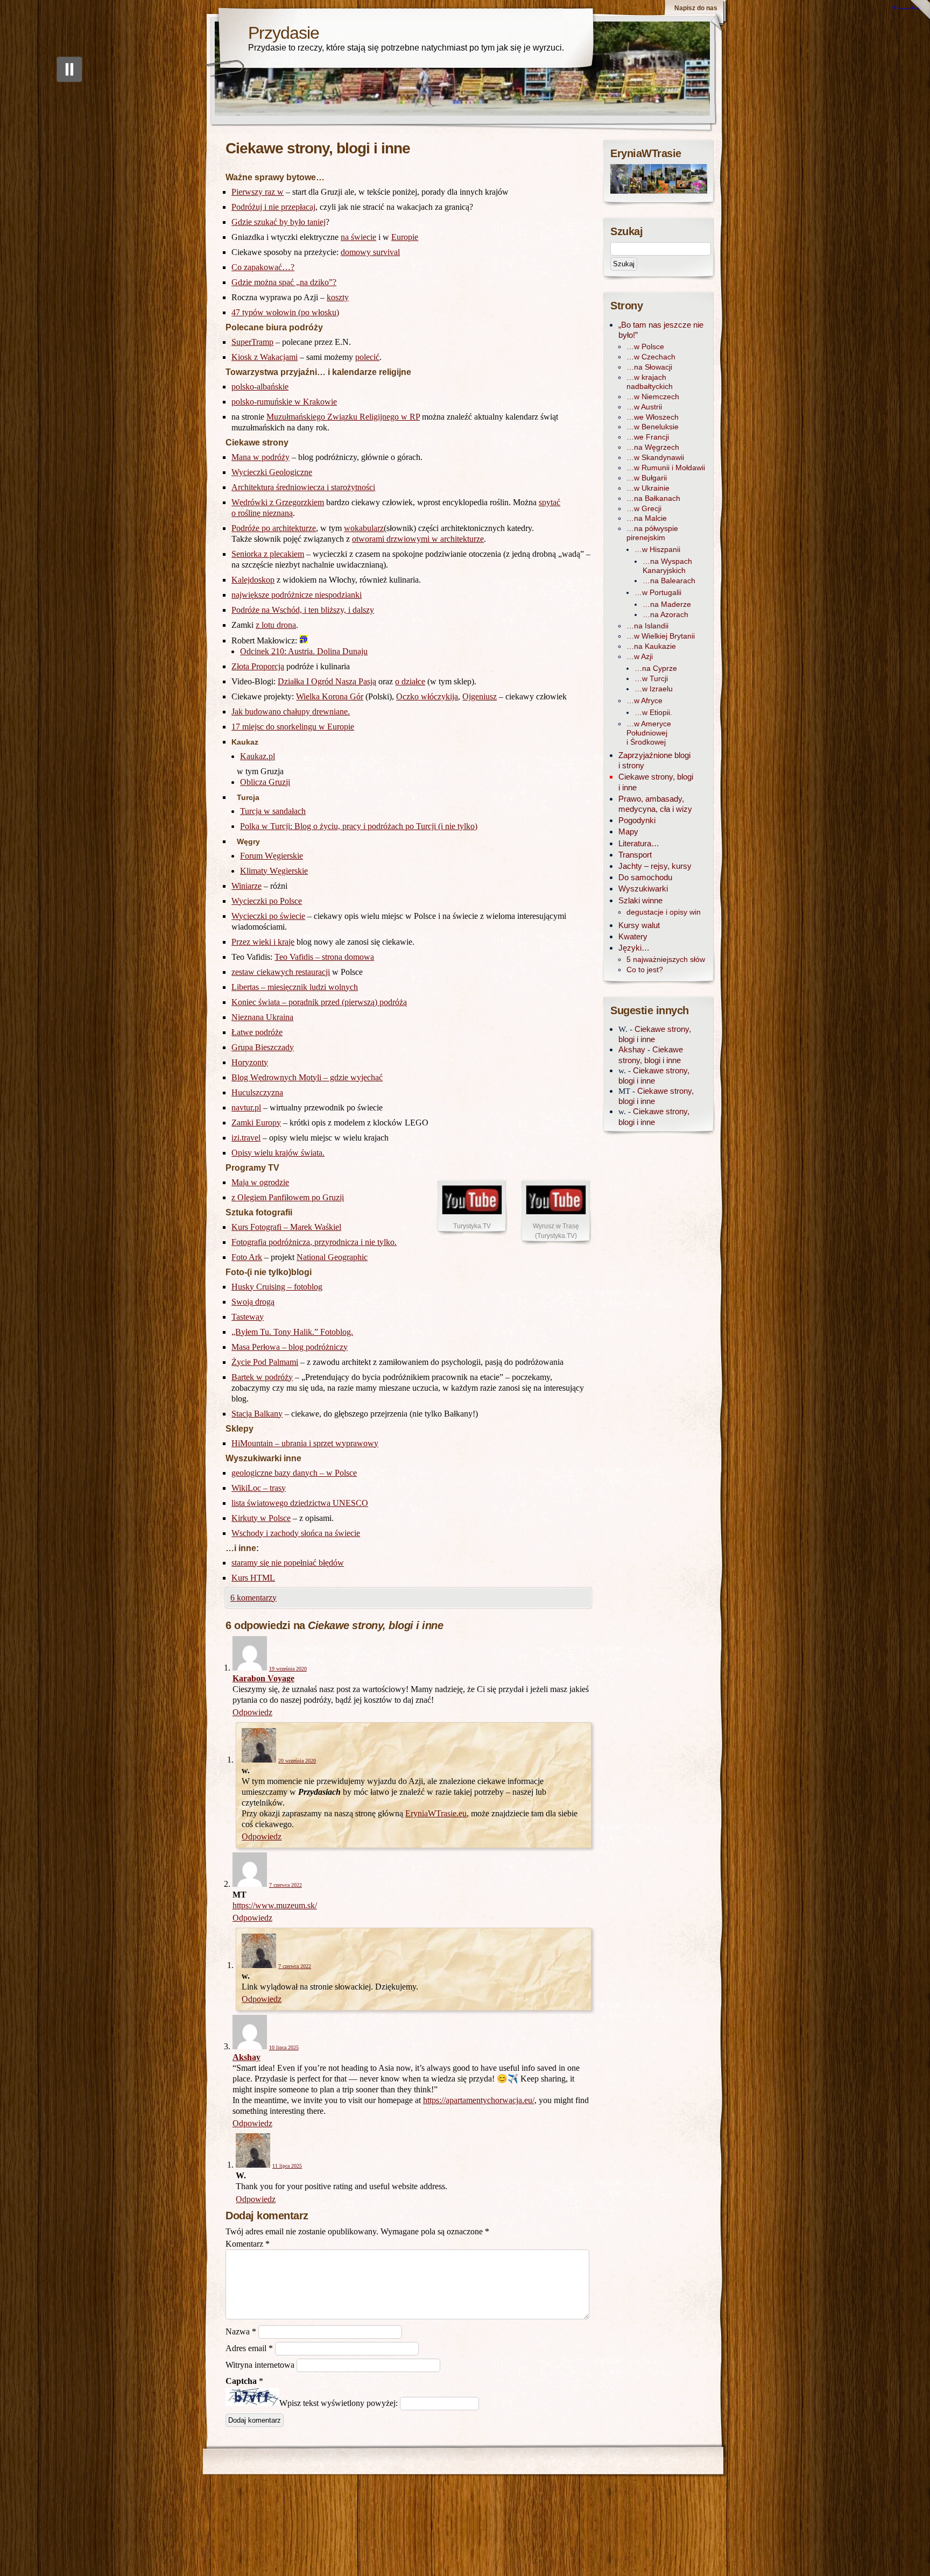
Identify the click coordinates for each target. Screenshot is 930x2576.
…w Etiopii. (653, 713)
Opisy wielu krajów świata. (278, 1153)
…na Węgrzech (653, 447)
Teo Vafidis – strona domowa (324, 957)
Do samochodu (645, 877)
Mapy (628, 831)
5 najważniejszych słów (666, 960)
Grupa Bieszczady (263, 1047)
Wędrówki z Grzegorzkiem (278, 502)
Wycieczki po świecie (268, 916)
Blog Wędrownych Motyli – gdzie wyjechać (307, 1077)
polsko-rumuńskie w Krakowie (284, 402)
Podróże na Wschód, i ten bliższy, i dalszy (303, 610)
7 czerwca (286, 1885)
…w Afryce (644, 701)
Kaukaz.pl (258, 756)
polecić (367, 357)
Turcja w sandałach (273, 811)
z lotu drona (276, 625)
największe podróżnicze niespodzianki (297, 595)
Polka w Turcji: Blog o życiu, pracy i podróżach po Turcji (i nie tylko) (359, 826)
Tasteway (248, 1317)
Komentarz (248, 2244)
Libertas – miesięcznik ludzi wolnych (295, 987)
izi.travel (246, 1138)
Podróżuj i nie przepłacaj (273, 207)
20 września (297, 1761)
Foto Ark (247, 1257)
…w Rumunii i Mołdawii (666, 468)
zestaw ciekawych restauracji (281, 972)
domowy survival (370, 252)
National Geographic (332, 1257)
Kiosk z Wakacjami (265, 357)
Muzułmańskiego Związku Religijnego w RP (343, 417)
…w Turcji (651, 679)
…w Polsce (645, 347)
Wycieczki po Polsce (267, 901)
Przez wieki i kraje (263, 942)
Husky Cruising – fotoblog (277, 1287)
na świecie (358, 237)
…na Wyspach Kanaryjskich (667, 566)
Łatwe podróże (257, 1032)
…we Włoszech (653, 417)
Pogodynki (637, 820)
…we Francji (648, 437)
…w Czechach (651, 357)
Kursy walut (639, 925)
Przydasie (284, 33)
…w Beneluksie (653, 427)
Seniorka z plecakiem (268, 554)
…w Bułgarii (647, 478)
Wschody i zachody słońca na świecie (296, 1533)
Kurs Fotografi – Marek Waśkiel (286, 1227)
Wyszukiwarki (643, 889)
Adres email (249, 2348)
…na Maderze (667, 604)
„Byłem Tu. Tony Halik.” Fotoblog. (292, 1332)
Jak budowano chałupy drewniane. (291, 712)
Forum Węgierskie (272, 856)
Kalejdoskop (253, 580)
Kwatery (633, 936)
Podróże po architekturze (274, 528)
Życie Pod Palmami (265, 1362)
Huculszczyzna (257, 1092)
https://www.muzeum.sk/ (275, 1905)
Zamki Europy (256, 1123)
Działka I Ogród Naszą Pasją (327, 681)
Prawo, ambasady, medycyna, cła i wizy (655, 804)
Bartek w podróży (262, 1377)
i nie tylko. (379, 1242)
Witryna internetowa (260, 2365)
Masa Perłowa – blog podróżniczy (290, 1347)
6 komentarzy (253, 1598)
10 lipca (284, 2047)
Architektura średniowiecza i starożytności (303, 487)
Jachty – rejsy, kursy (655, 866)
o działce (410, 681)
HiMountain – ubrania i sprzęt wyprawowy (305, 1443)
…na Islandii (647, 626)
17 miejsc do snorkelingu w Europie (293, 727)
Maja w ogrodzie (260, 1182)
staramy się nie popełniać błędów (288, 1563)
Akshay (246, 2057)
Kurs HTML (253, 1578)
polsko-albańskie (260, 387)
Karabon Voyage (263, 1678)
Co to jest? (645, 970)
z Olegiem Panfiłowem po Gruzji (288, 1197)
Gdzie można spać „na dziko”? (284, 282)
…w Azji (640, 657)
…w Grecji (644, 509)
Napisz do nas (696, 8)
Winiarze (246, 886)
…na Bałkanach (653, 498)
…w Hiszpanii (657, 550)
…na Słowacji (649, 367)
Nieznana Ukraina (262, 1017)
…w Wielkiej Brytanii (661, 636)
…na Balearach (669, 581)
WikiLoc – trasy (259, 1488)
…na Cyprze (656, 668)
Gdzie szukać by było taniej (279, 222)
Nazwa (241, 2331)
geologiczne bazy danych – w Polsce (294, 1473)
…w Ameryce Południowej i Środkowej (649, 733)
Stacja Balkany (257, 1414)
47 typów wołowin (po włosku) (285, 312)
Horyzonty (250, 1062)
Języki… (634, 948)
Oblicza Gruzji (265, 782)
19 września (288, 1669)
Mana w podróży (260, 457)
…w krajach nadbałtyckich (650, 382)
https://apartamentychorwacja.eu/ (479, 2100)
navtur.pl (246, 1107)
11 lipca (287, 2166)
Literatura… (639, 843)
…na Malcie (647, 518)
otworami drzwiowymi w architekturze (418, 539)
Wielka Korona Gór (330, 696)
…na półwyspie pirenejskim (652, 533)
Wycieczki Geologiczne (272, 472)
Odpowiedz (252, 1712)
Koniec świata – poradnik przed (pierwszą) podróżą (319, 1002)
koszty (338, 297)
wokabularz (364, 528)
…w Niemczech (653, 397)
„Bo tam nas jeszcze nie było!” (661, 330)
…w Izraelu (654, 689)
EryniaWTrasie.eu (436, 1813)
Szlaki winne (640, 900)
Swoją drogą (253, 1302)
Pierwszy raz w (258, 192)
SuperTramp (252, 342)
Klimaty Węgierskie (274, 871)
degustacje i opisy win (664, 912)
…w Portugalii (658, 593)
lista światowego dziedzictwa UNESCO (300, 1503)
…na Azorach (665, 615)
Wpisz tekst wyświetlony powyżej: (339, 2403)
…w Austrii (644, 407)
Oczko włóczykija (427, 696)
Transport (635, 855)
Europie (405, 237)
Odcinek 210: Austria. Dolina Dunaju (304, 651)
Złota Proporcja (258, 666)
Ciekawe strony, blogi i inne (656, 782)
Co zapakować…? (263, 267)
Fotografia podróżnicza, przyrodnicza (296, 1242)
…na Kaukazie (651, 646)
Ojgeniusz (480, 696)
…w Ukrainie (648, 488)
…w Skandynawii (655, 458)
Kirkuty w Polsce (261, 1518)
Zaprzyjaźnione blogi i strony (654, 760)
